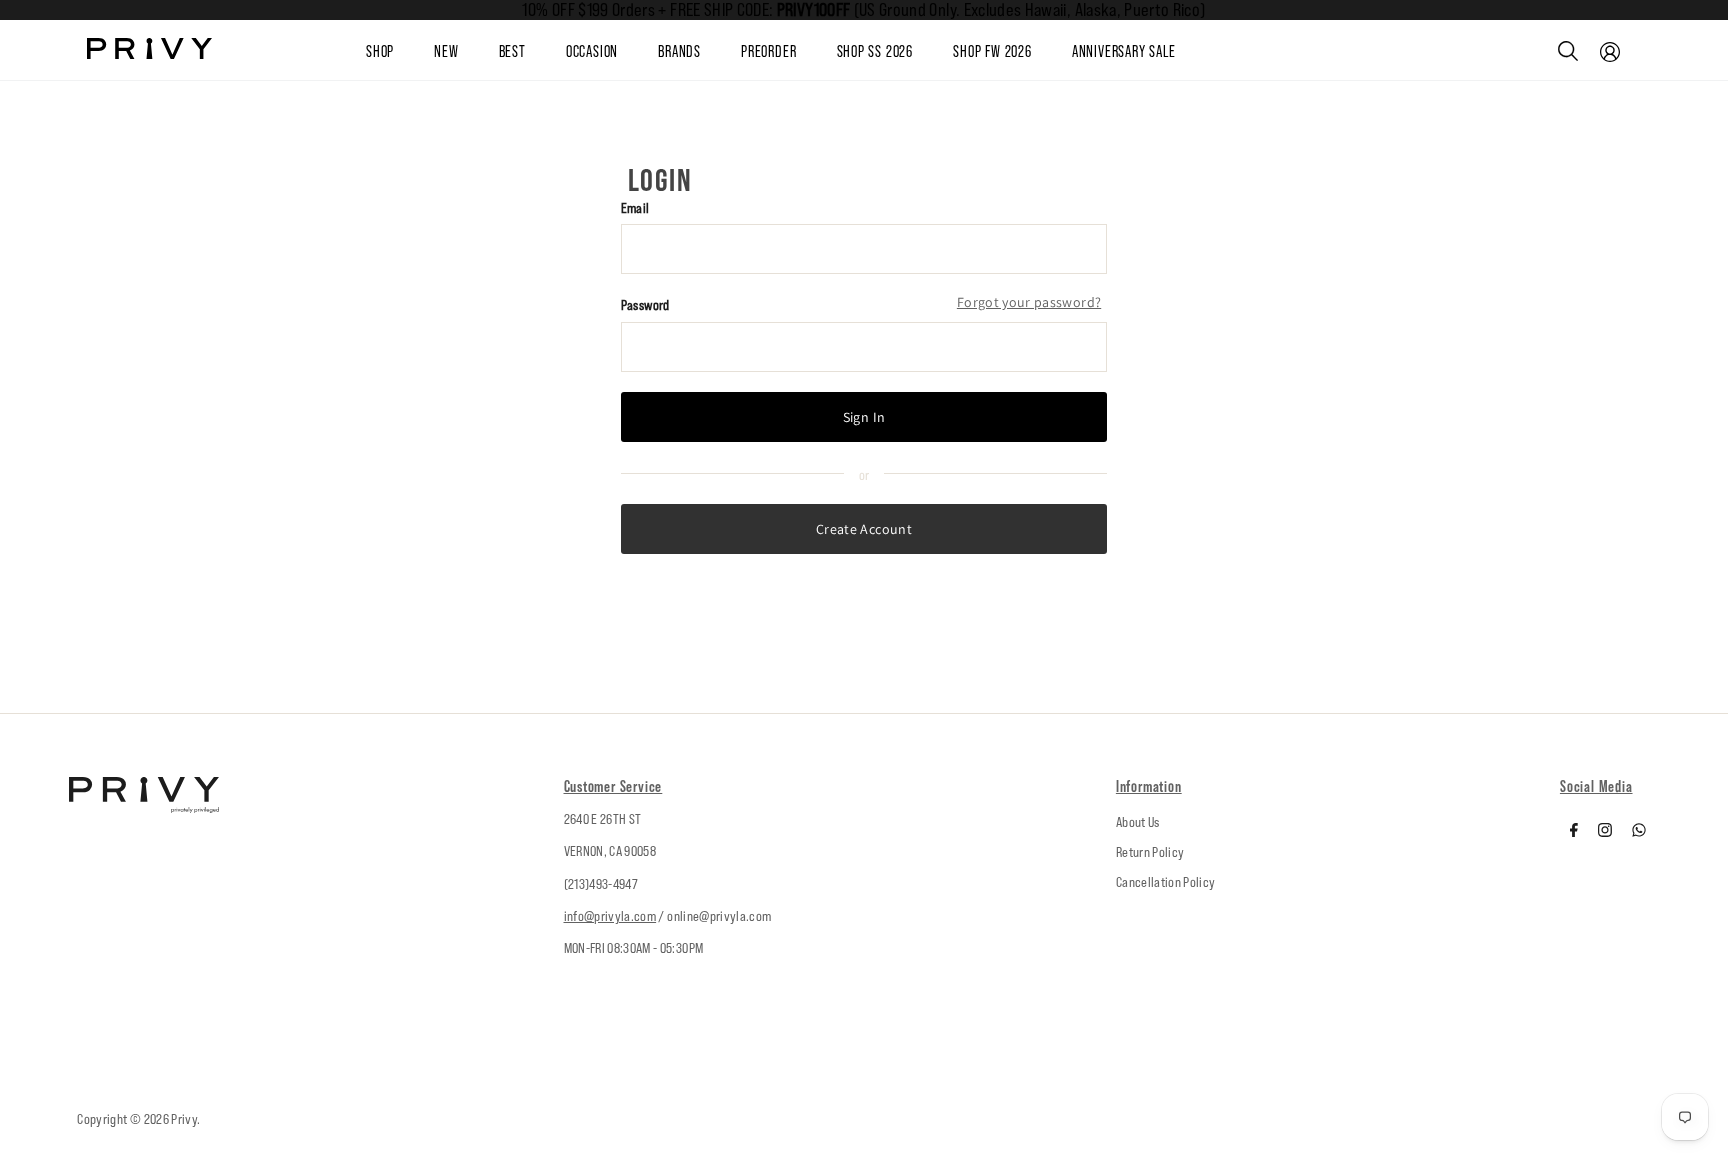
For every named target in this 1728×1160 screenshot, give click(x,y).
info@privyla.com (610, 916)
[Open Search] (1568, 51)
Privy (184, 1119)
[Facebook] (1574, 832)
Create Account (864, 529)
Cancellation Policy (1166, 882)
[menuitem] (466, 51)
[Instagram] (1605, 832)
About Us (1138, 822)
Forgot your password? (1029, 302)
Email (635, 208)
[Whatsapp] (1639, 832)
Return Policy (1150, 852)
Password (645, 305)
